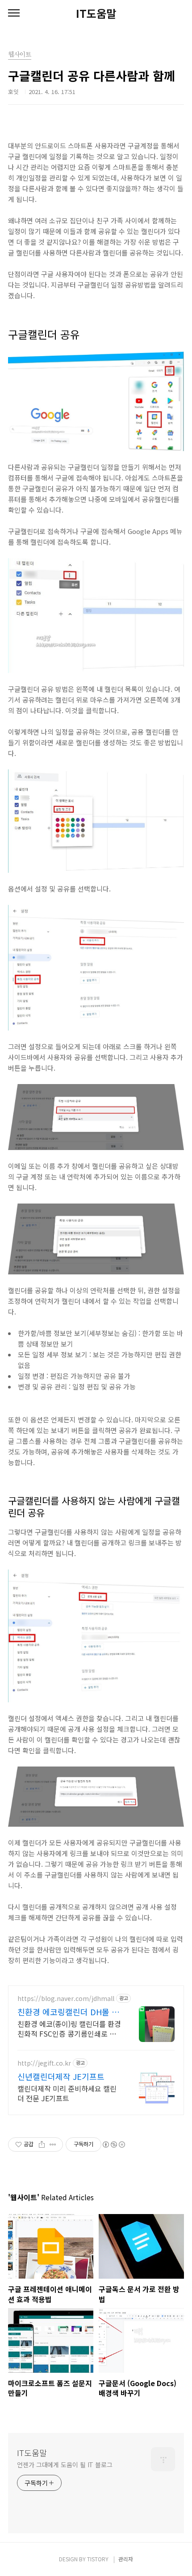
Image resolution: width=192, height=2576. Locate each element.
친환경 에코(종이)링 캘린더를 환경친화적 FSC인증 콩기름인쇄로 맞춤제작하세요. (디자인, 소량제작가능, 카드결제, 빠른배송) (69, 2028)
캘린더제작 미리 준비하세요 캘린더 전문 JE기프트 (67, 2093)
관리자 (126, 2559)
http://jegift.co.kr (44, 2063)
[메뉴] (14, 13)
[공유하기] (42, 2145)
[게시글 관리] (53, 2145)
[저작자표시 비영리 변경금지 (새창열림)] (113, 2145)
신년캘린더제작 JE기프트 (61, 2076)
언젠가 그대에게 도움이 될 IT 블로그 (65, 2465)
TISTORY (98, 2559)
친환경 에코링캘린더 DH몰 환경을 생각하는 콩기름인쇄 (68, 2012)
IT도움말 (96, 13)
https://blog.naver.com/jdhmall (66, 1999)
